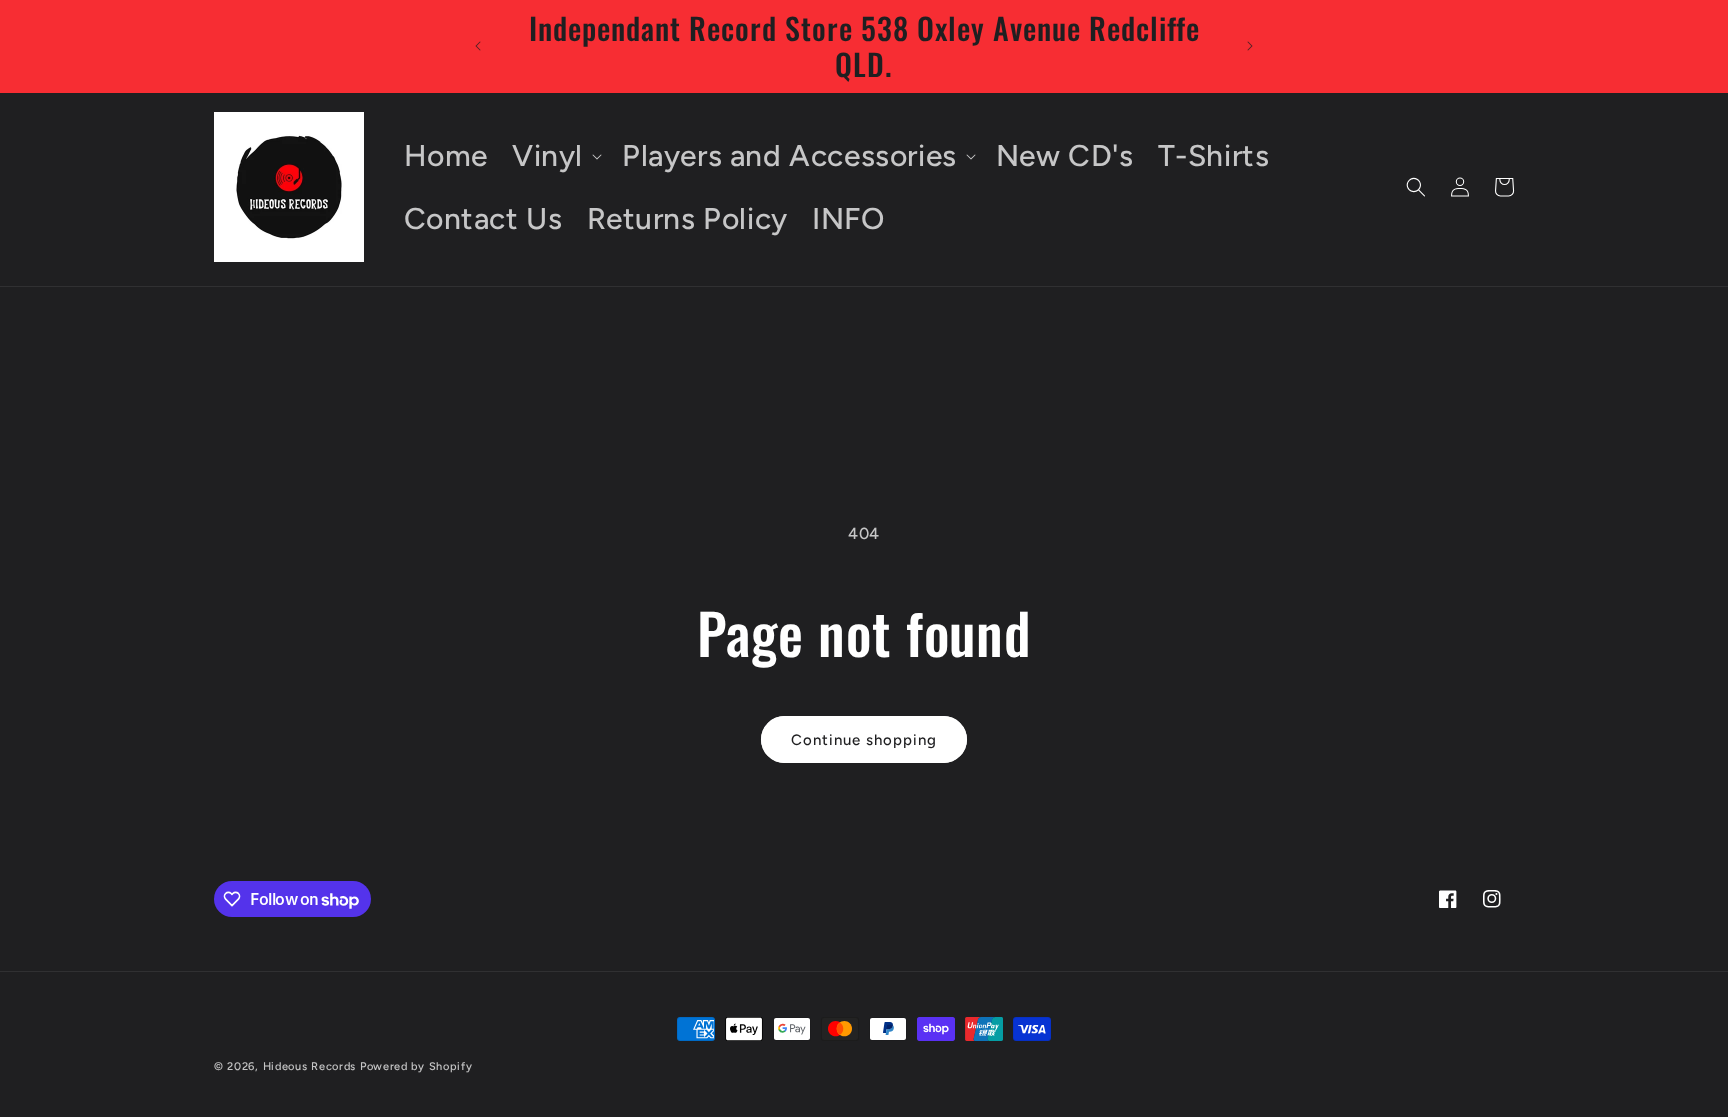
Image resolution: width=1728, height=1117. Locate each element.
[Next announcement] (1250, 46)
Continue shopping (864, 740)
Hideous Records (310, 1066)
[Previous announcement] (478, 46)
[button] (555, 155)
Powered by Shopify (416, 1066)
